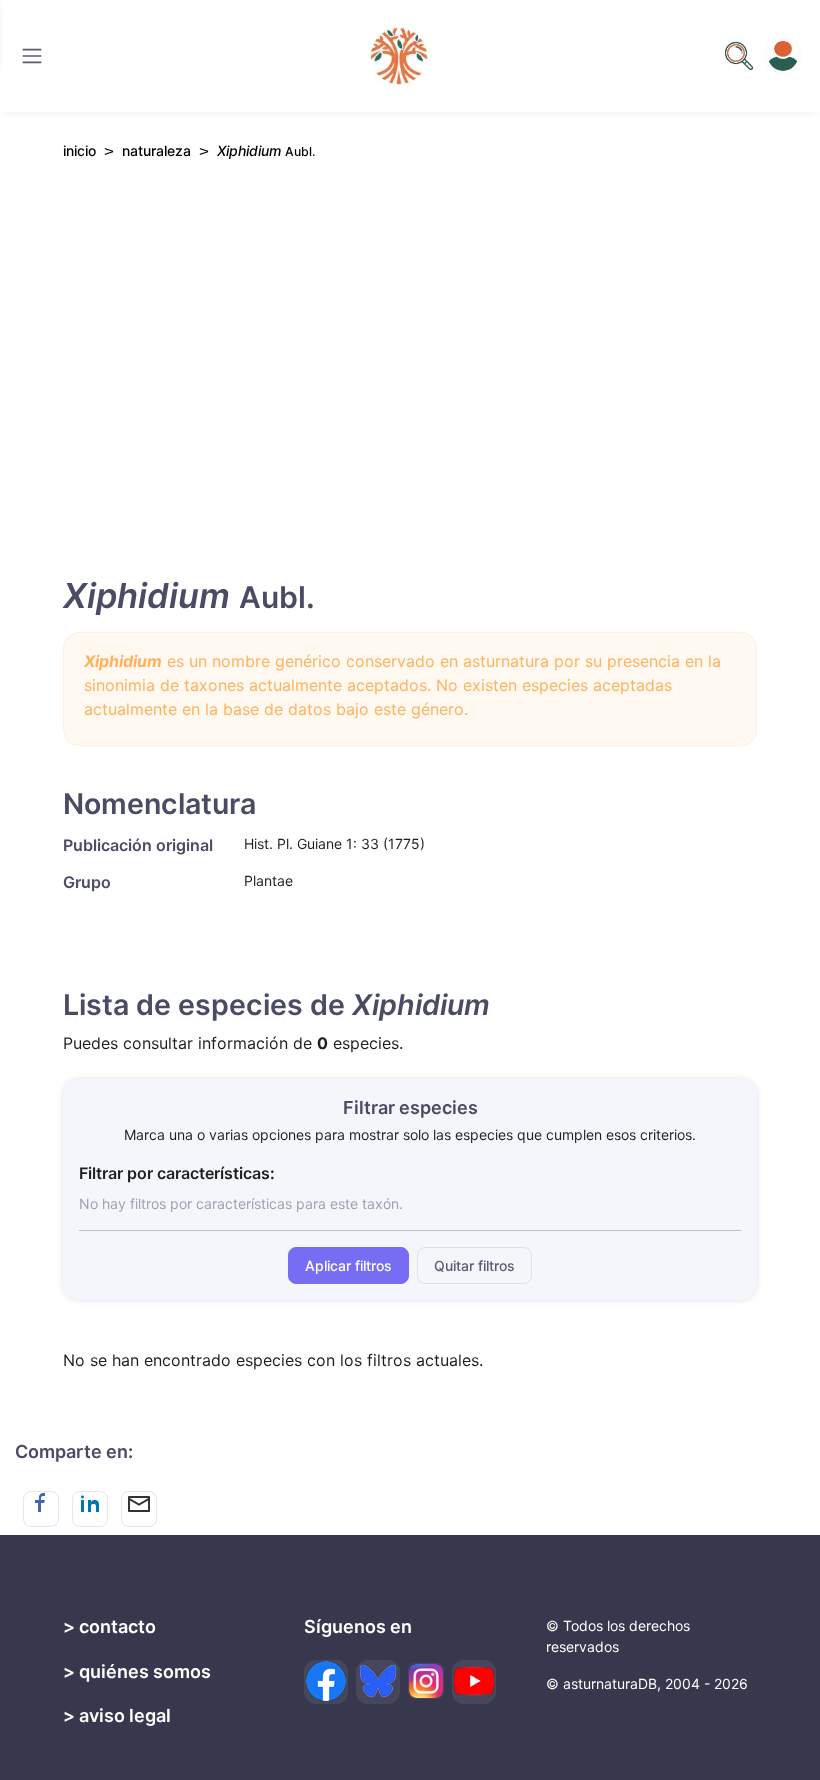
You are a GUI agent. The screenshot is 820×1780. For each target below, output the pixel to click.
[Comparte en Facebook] (41, 1509)
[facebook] (326, 1682)
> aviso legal (117, 1715)
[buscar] (739, 56)
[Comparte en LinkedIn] (90, 1509)
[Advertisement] (410, 363)
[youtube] (474, 1682)
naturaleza (156, 150)
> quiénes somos (137, 1671)
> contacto (109, 1626)
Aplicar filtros (348, 1265)
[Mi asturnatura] (783, 56)
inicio (79, 150)
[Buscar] (32, 56)
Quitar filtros (474, 1265)
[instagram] (426, 1681)
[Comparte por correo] (139, 1509)
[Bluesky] (378, 1682)
